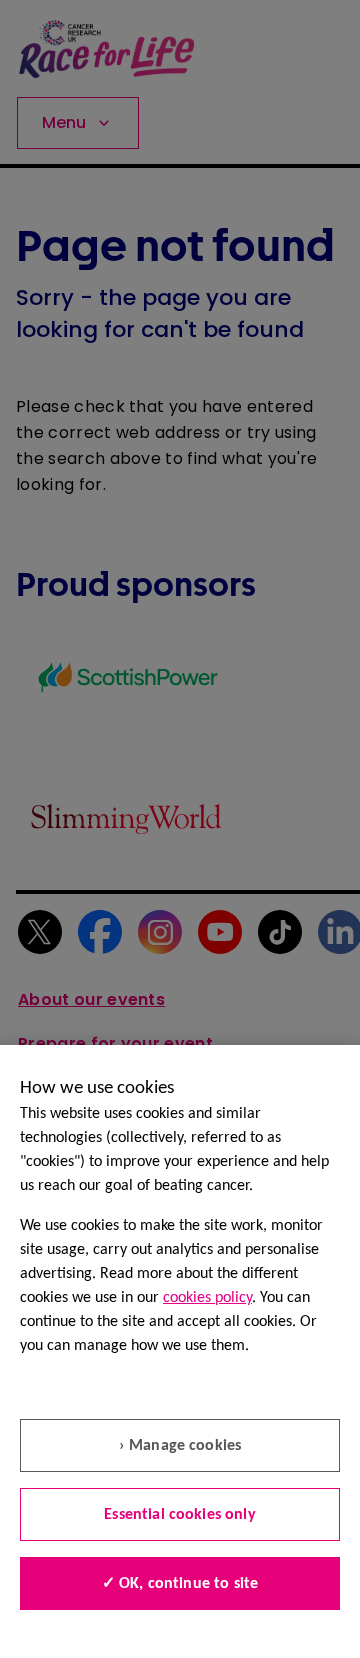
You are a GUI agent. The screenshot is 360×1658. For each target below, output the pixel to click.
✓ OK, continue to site (180, 1584)
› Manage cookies (180, 1446)
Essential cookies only (180, 1515)
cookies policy (207, 1298)
